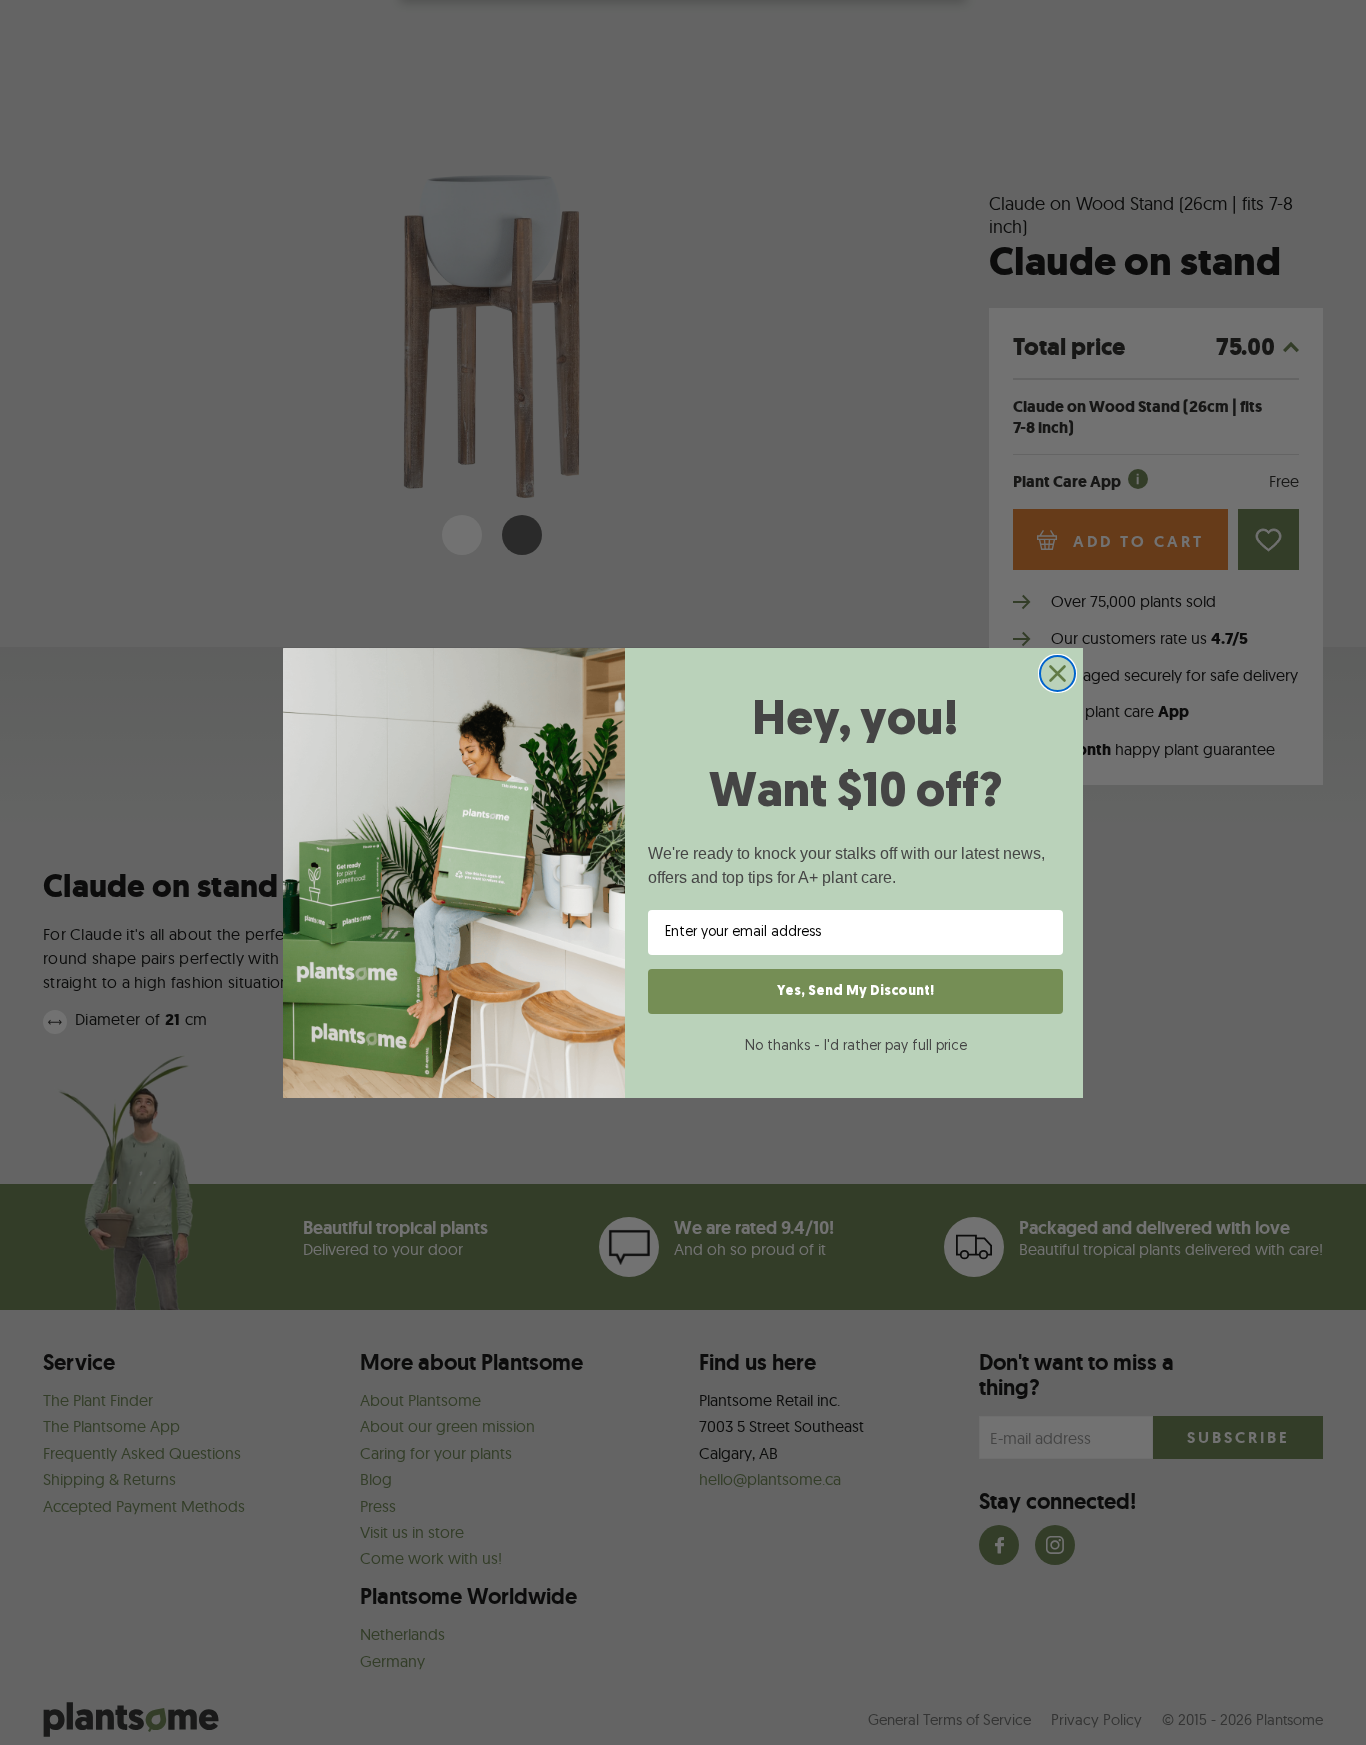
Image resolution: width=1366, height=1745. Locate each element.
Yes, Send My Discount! (855, 991)
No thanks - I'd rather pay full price (856, 1046)
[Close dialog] (1057, 673)
